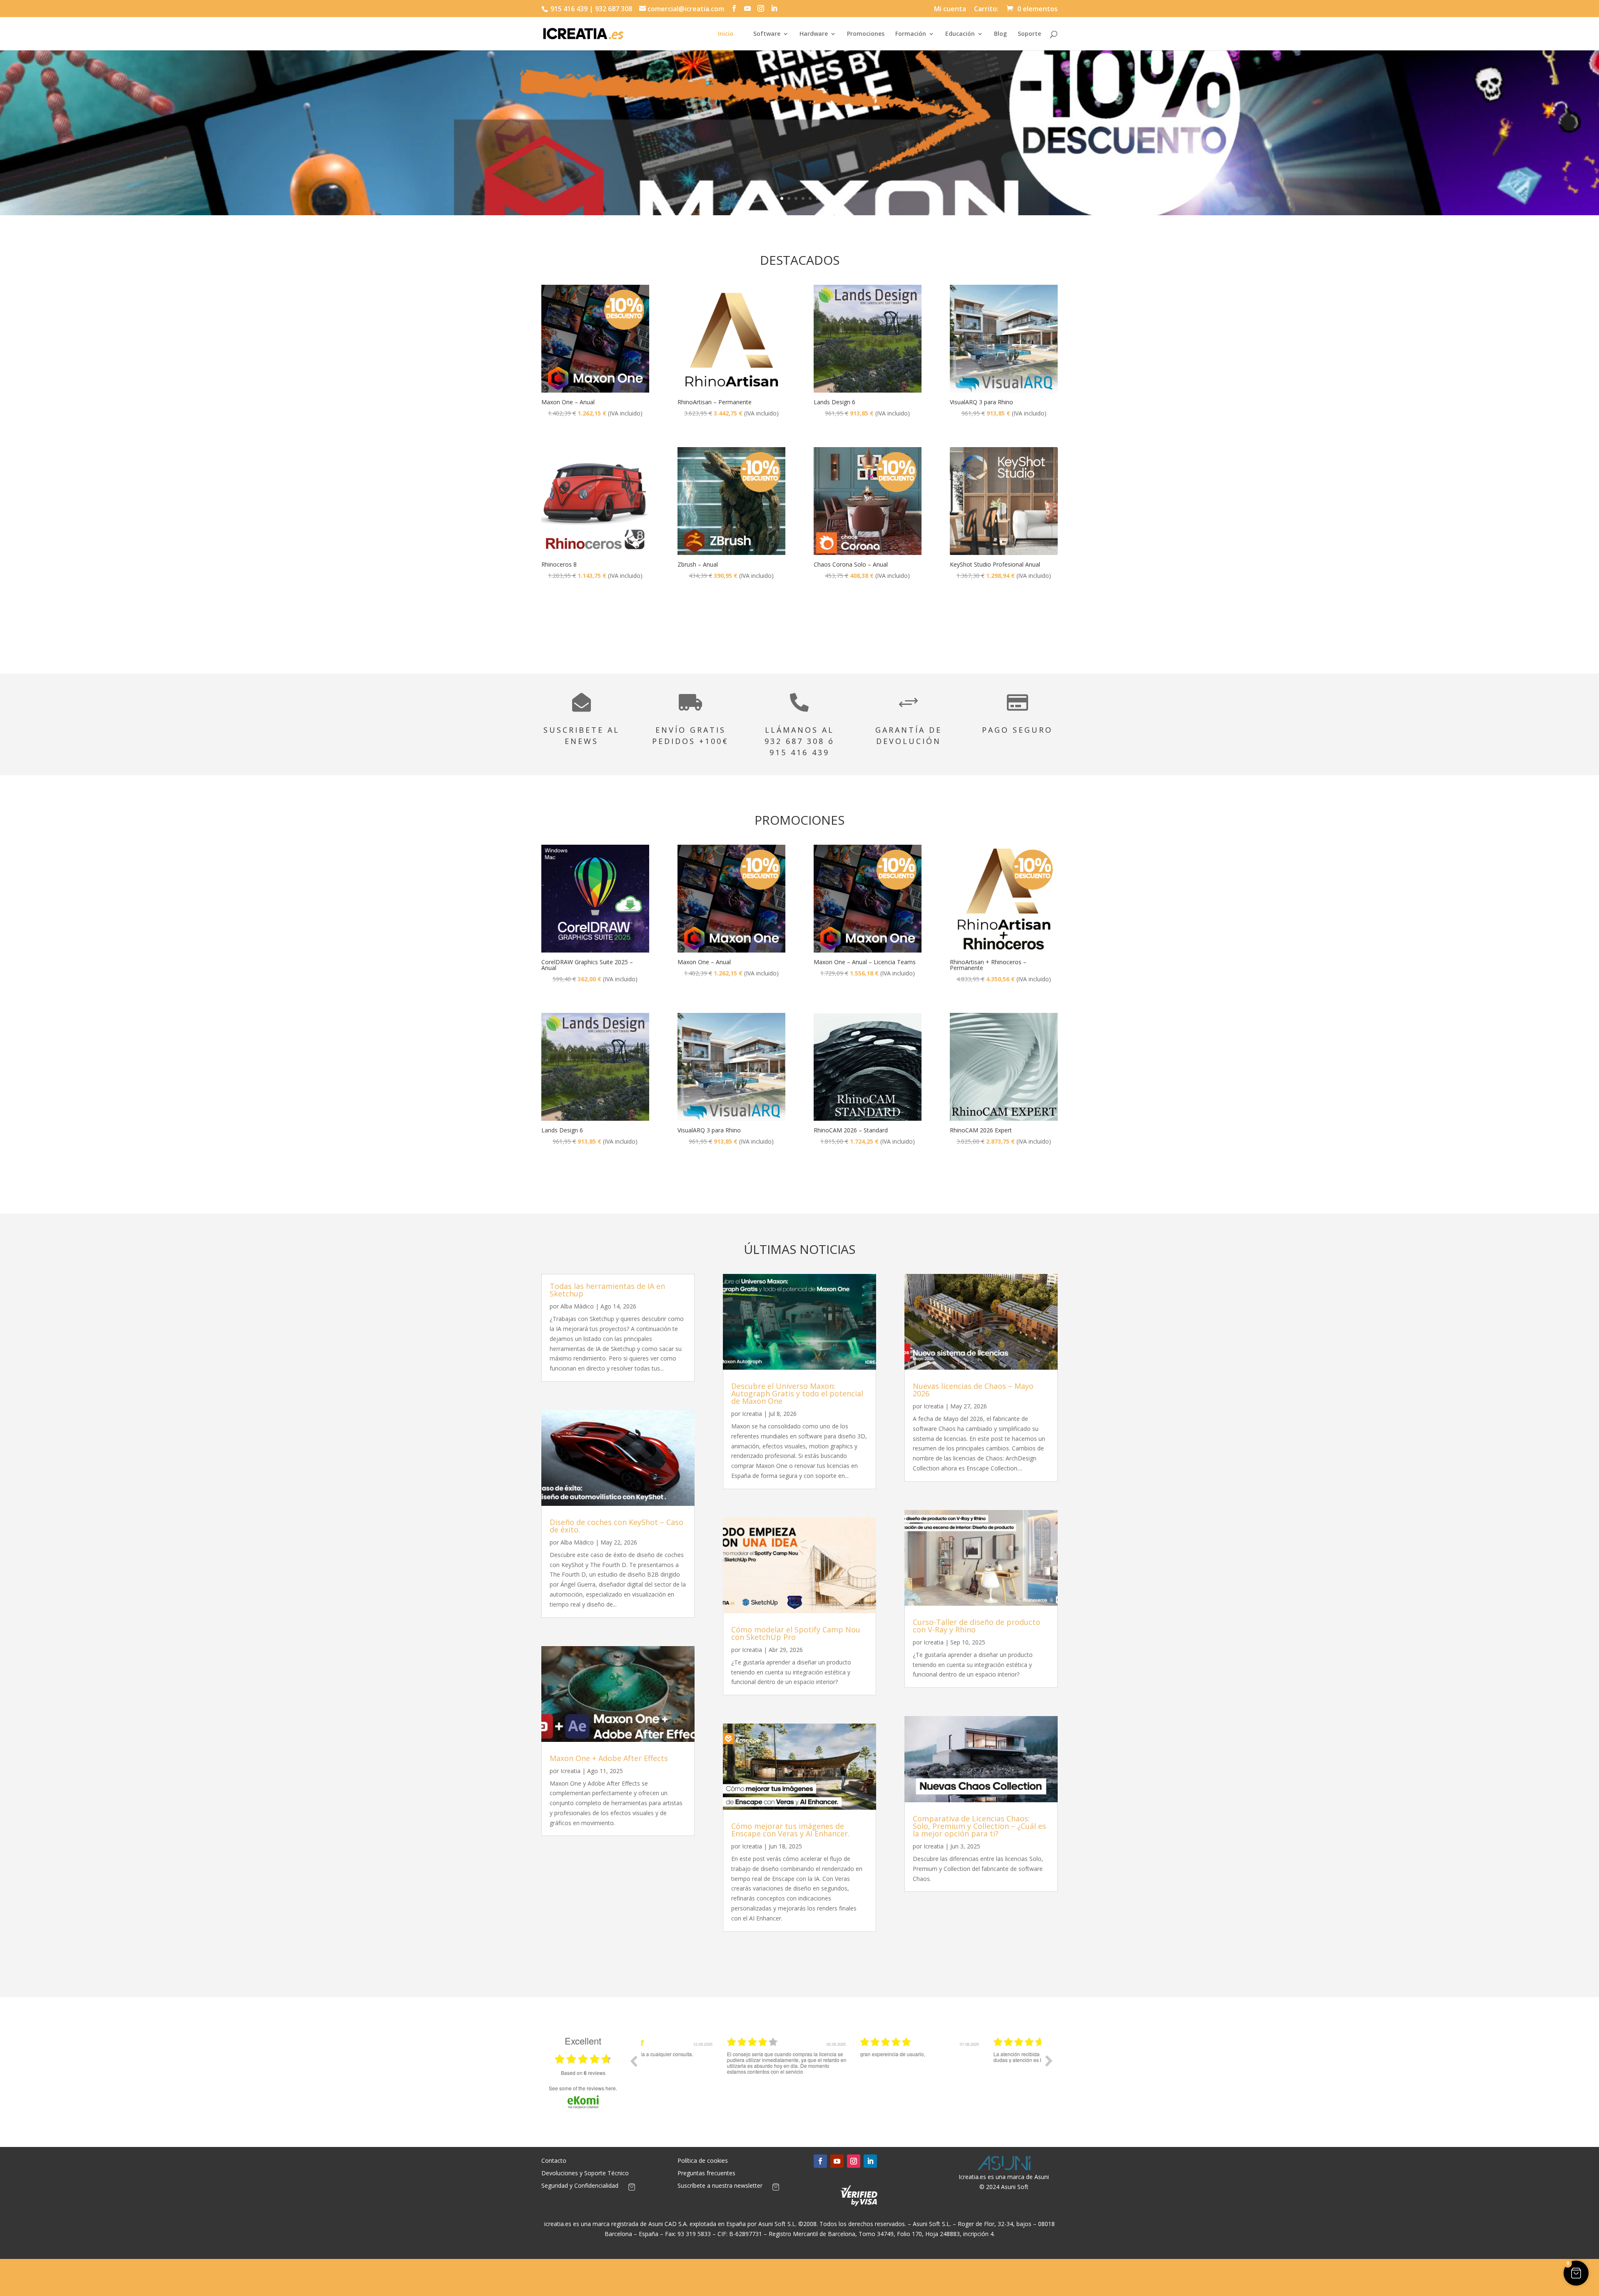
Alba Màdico (577, 1306)
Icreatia (570, 1771)
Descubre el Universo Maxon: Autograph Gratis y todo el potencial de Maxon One (797, 1393)
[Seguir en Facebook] (820, 2161)
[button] (1576, 2273)
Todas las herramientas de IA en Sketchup (607, 1290)
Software (767, 34)
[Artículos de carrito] (632, 2189)
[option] (708, 2067)
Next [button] (1049, 2061)
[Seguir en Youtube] (837, 2161)
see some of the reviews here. (583, 2088)
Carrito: (986, 9)
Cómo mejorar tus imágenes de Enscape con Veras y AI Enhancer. (790, 1830)
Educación (960, 34)
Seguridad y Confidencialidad (580, 2186)
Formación (911, 34)
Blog (1000, 34)
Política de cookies (703, 2161)
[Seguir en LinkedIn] (870, 2161)
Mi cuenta (950, 9)
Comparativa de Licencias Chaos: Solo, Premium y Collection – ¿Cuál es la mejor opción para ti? (979, 1826)
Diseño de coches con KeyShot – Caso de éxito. (616, 1526)
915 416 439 (568, 9)
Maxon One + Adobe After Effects (609, 1758)
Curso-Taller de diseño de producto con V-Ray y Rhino (976, 1626)
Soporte (1029, 34)
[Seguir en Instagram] (854, 2161)
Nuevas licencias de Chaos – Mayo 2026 (973, 1390)
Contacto (554, 2161)
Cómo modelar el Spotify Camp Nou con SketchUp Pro (796, 1633)
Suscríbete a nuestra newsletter (720, 2186)
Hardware (814, 34)
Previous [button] (633, 2061)
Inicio (726, 34)
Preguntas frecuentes (706, 2174)
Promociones (866, 34)
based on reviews (583, 2073)
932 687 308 (614, 9)
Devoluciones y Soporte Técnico (585, 2174)
